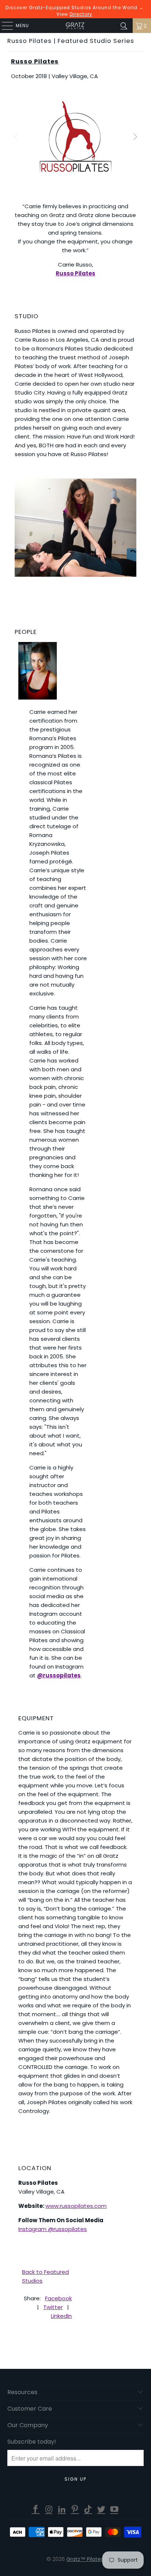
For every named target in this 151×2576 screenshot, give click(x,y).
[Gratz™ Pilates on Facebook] (36, 2510)
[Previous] (16, 137)
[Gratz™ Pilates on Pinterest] (75, 2510)
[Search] (124, 26)
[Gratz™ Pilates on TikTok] (88, 2510)
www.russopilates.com (76, 2206)
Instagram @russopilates (53, 2229)
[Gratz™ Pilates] (75, 26)
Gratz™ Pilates (85, 2559)
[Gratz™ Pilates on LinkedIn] (62, 2510)
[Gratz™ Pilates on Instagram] (49, 2510)
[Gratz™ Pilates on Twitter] (102, 2510)
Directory (81, 14)
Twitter (53, 2307)
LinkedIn (61, 2316)
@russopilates (59, 1675)
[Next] (135, 137)
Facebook (58, 2298)
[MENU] (4, 26)
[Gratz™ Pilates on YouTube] (114, 2510)
